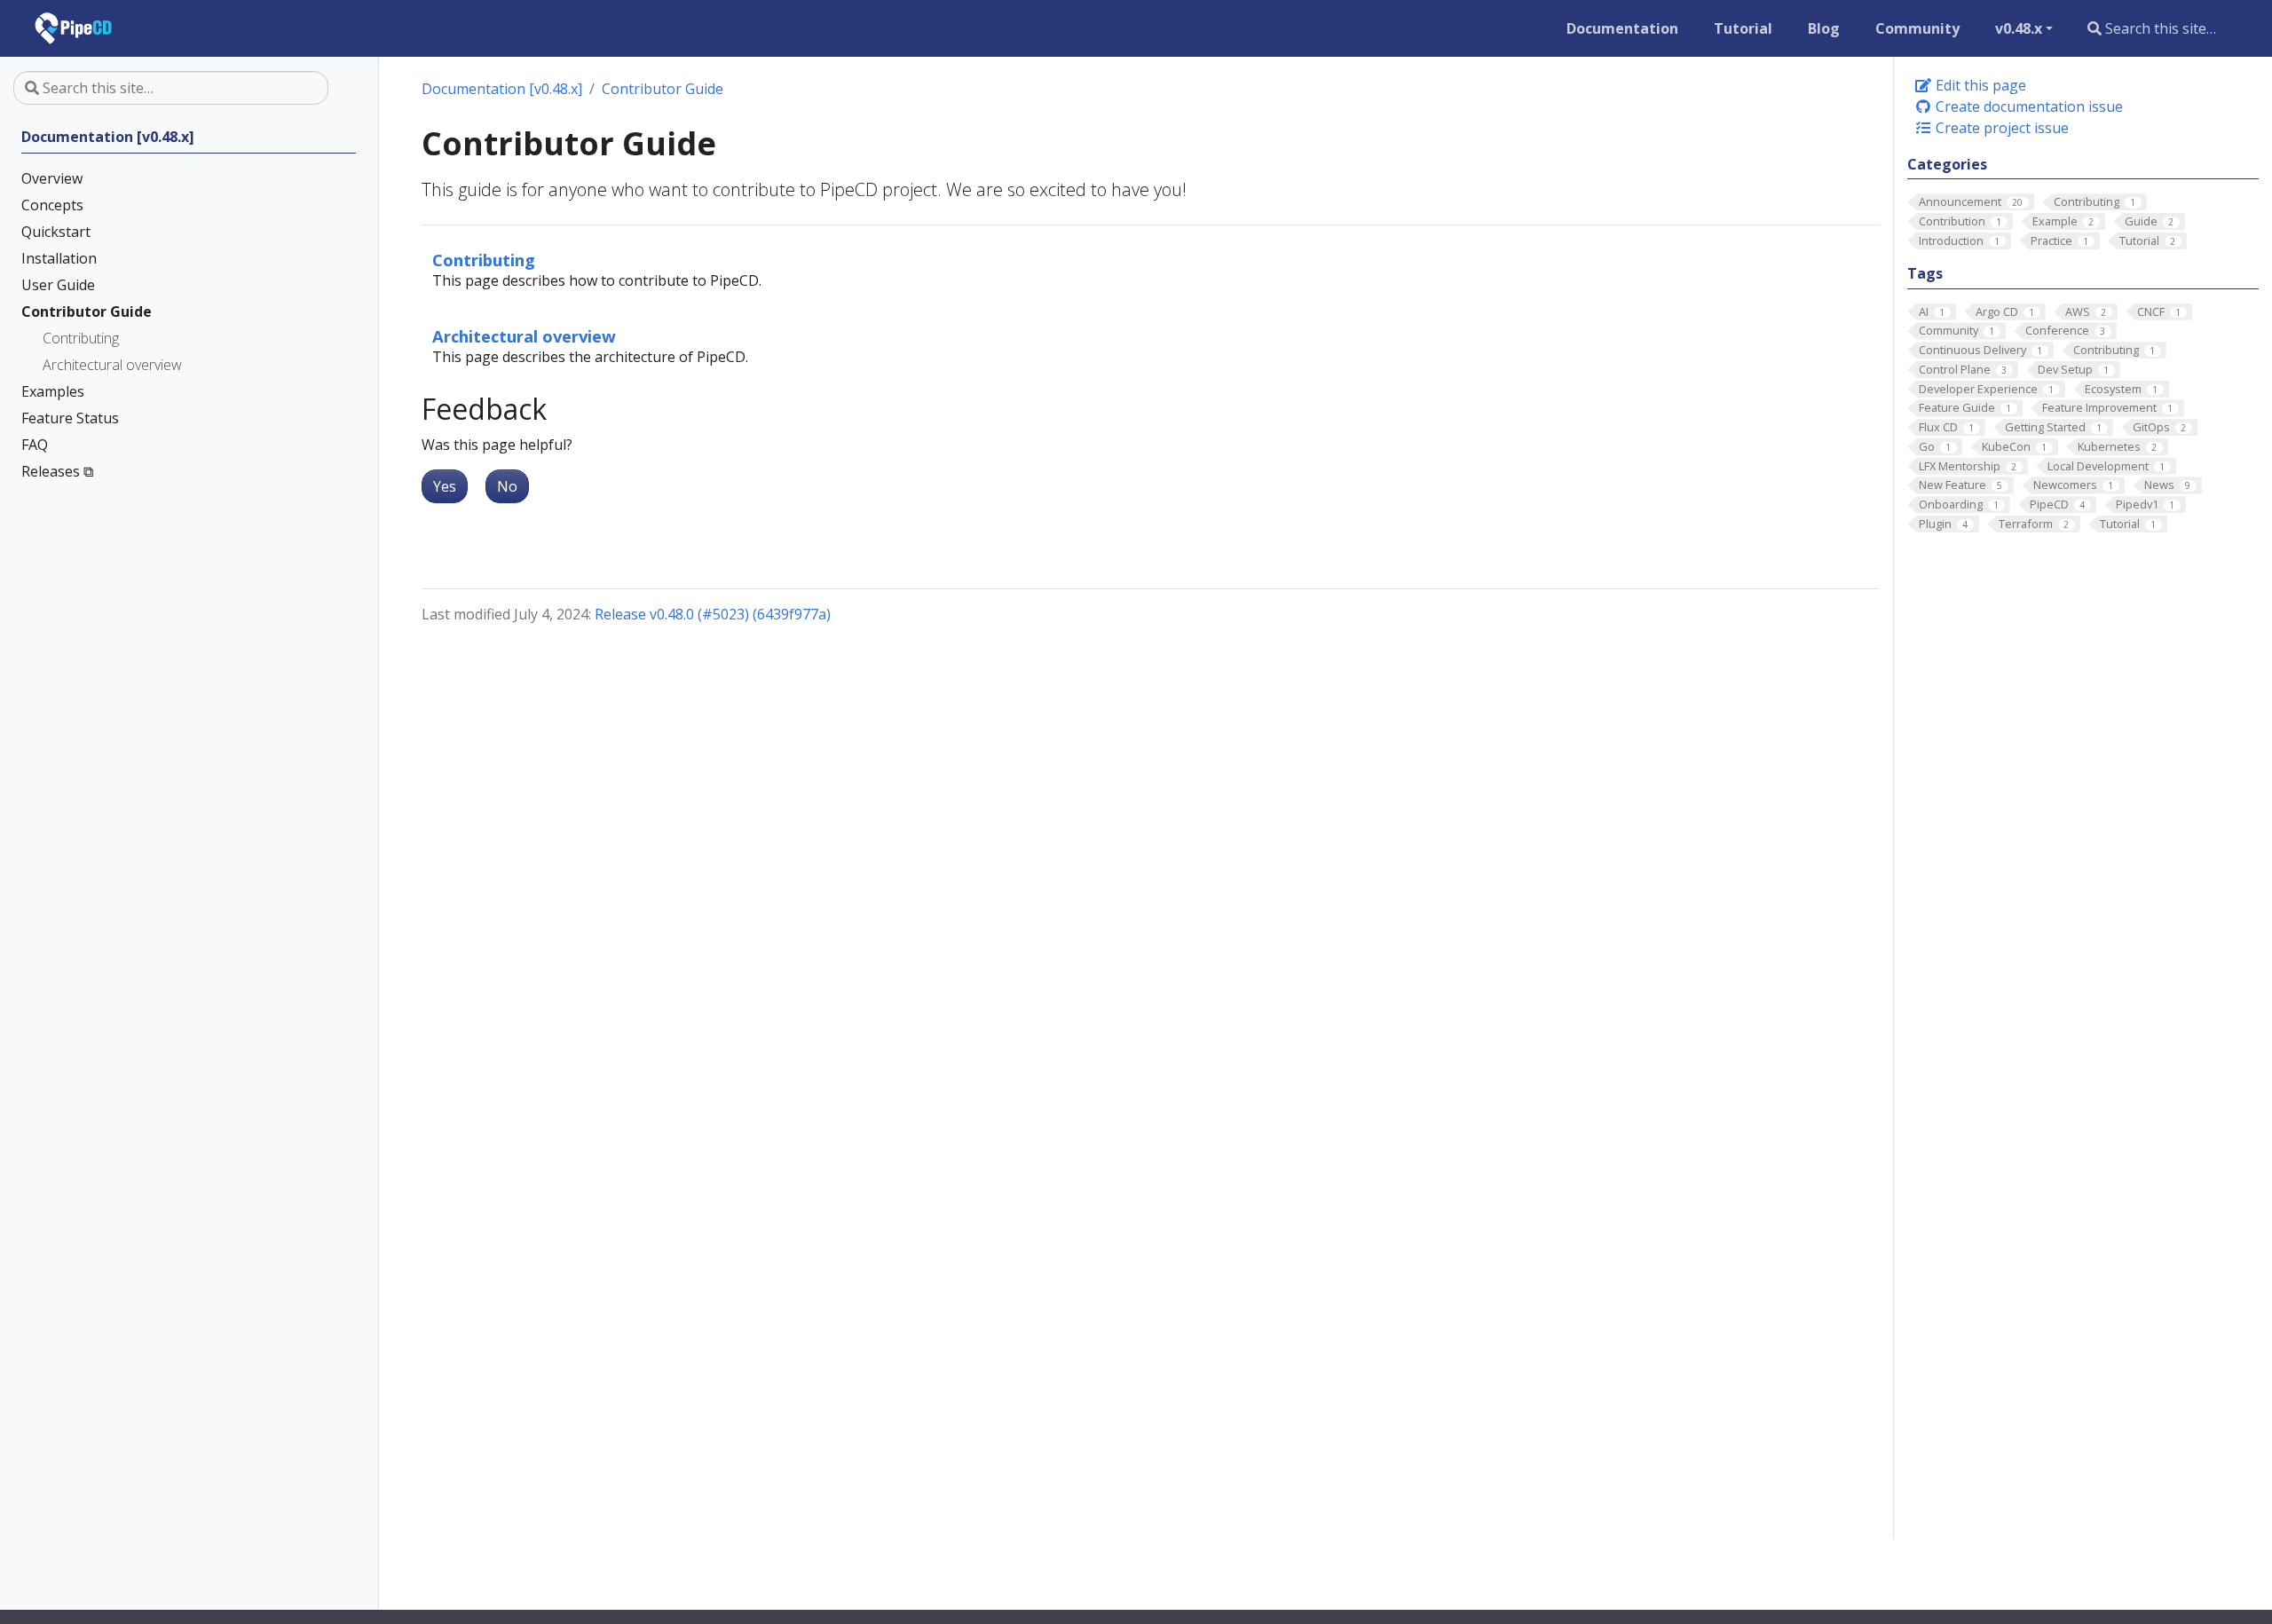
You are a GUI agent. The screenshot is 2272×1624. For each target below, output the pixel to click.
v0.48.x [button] (2019, 28)
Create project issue (2000, 128)
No (507, 486)
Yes (445, 486)
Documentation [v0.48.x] (502, 89)
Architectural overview (524, 336)
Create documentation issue (2027, 106)
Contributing (484, 260)
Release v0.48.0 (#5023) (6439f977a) (713, 614)
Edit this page (1979, 85)
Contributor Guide (663, 89)
